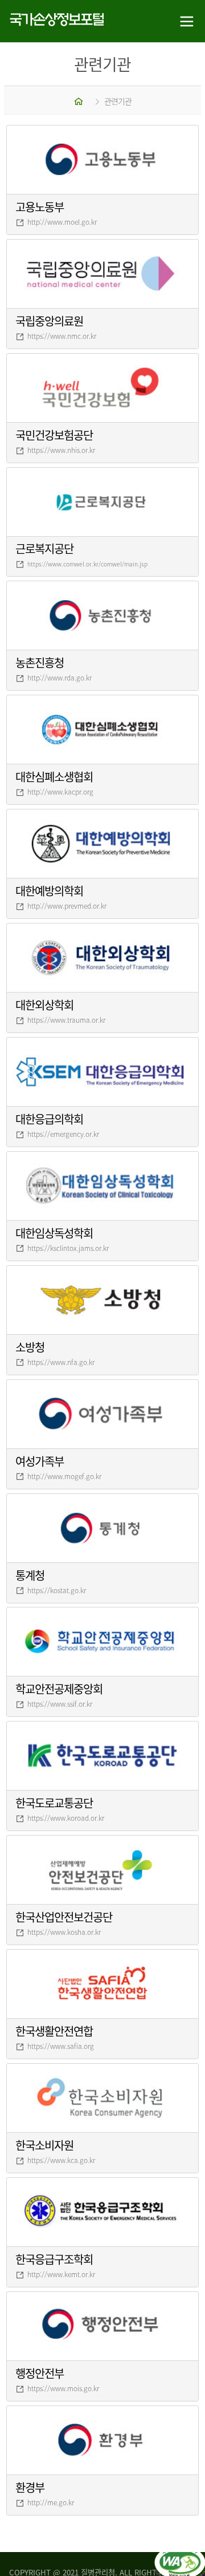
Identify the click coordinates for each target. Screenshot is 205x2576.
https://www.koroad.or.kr (66, 1818)
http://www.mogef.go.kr (64, 1476)
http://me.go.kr (51, 2502)
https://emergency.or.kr (63, 1134)
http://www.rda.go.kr (60, 678)
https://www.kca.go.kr (61, 2160)
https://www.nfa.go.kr (61, 1362)
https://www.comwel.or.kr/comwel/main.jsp (87, 564)
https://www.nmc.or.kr (62, 336)
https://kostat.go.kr (57, 1590)
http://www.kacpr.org (60, 792)
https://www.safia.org (61, 2046)
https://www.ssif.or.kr (60, 1704)
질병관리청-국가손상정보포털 (51, 21)
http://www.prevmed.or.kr (67, 906)
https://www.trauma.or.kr (66, 1020)
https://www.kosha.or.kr (64, 1932)
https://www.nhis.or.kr (61, 450)
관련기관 (118, 101)
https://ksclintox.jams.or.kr (68, 1248)
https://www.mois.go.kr (63, 2388)
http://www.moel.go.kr (62, 222)
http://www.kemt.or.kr (61, 2274)
